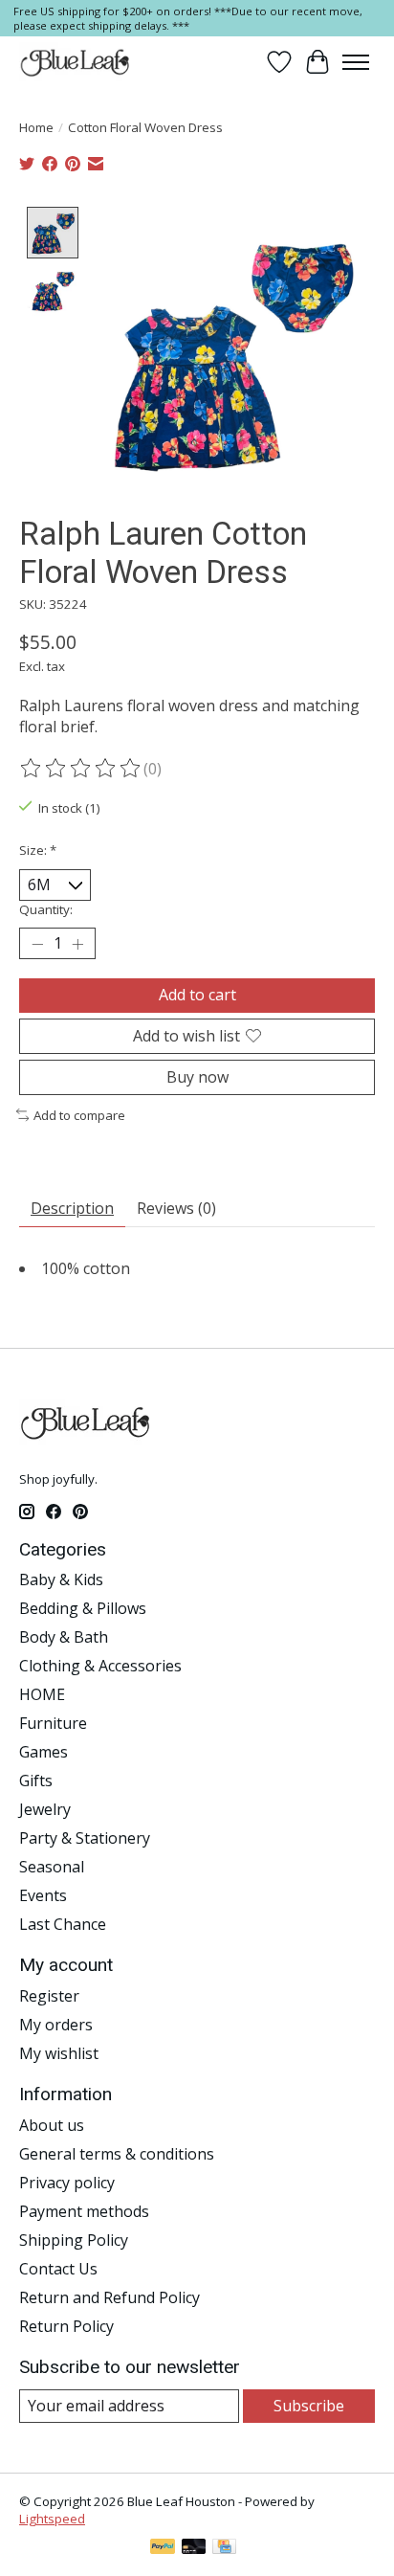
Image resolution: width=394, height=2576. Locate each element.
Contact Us (58, 2269)
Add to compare (79, 1115)
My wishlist (59, 2053)
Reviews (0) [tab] (176, 1208)
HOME (42, 1694)
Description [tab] (72, 1208)
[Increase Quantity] (77, 944)
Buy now (197, 1077)
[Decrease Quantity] (37, 944)
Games (44, 1752)
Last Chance (63, 1924)
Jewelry (45, 1809)
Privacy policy (67, 2183)
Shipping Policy (74, 2240)
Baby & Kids (61, 1579)
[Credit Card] (224, 2548)
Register (49, 1996)
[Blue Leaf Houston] (76, 62)
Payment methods (84, 2211)
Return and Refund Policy (109, 2297)
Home (36, 127)
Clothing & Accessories (100, 1666)
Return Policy (66, 2326)
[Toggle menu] (356, 62)
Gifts (36, 1781)
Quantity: (46, 909)
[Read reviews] (81, 769)
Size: (38, 850)
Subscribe (309, 2406)
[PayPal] (163, 2548)
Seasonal (52, 1867)
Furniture (53, 1723)
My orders (56, 2025)
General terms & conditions (117, 2154)
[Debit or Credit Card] (194, 2548)
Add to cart (197, 995)
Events (43, 1895)
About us (52, 2125)
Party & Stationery (85, 1838)
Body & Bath (64, 1637)
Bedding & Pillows (83, 1608)
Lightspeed (52, 2519)
